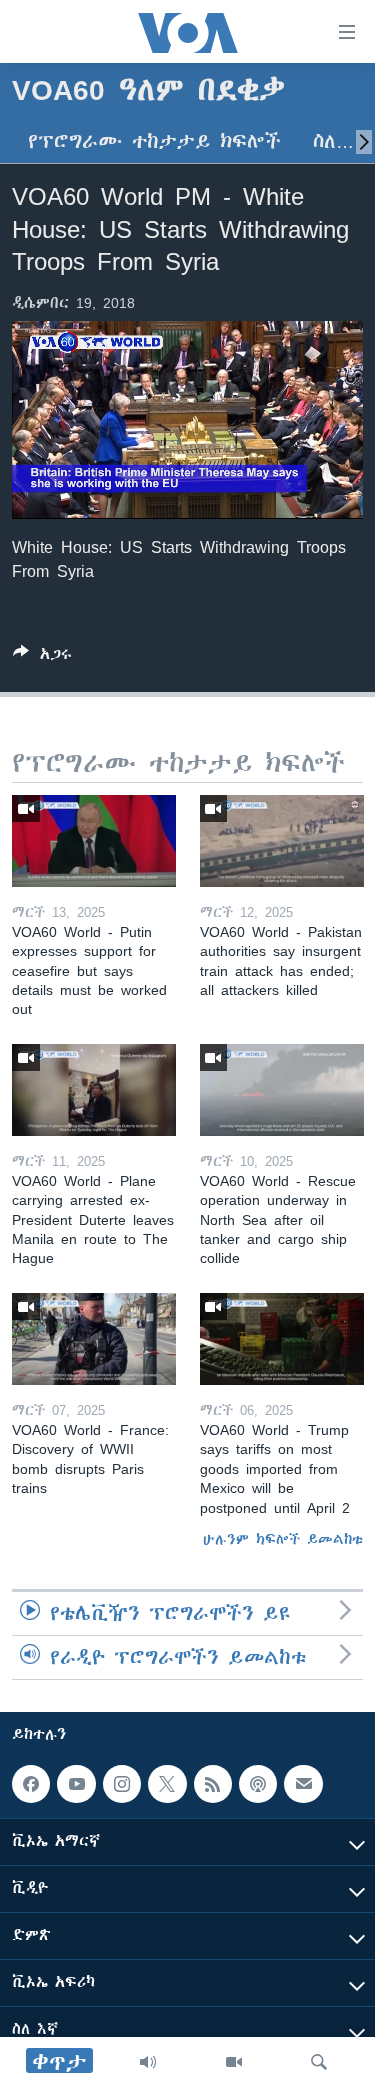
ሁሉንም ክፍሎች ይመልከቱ (283, 1539)
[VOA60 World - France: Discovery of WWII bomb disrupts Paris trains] (94, 1339)
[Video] (234, 2062)
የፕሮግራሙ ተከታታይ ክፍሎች (154, 141)
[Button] (42, 657)
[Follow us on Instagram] (122, 1784)
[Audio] (148, 2062)
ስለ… (333, 141)
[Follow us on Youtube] (76, 1784)
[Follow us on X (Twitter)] (167, 1784)
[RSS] (213, 1784)
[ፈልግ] (319, 2062)
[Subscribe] (303, 1784)
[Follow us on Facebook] (31, 1784)
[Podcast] (258, 1784)
